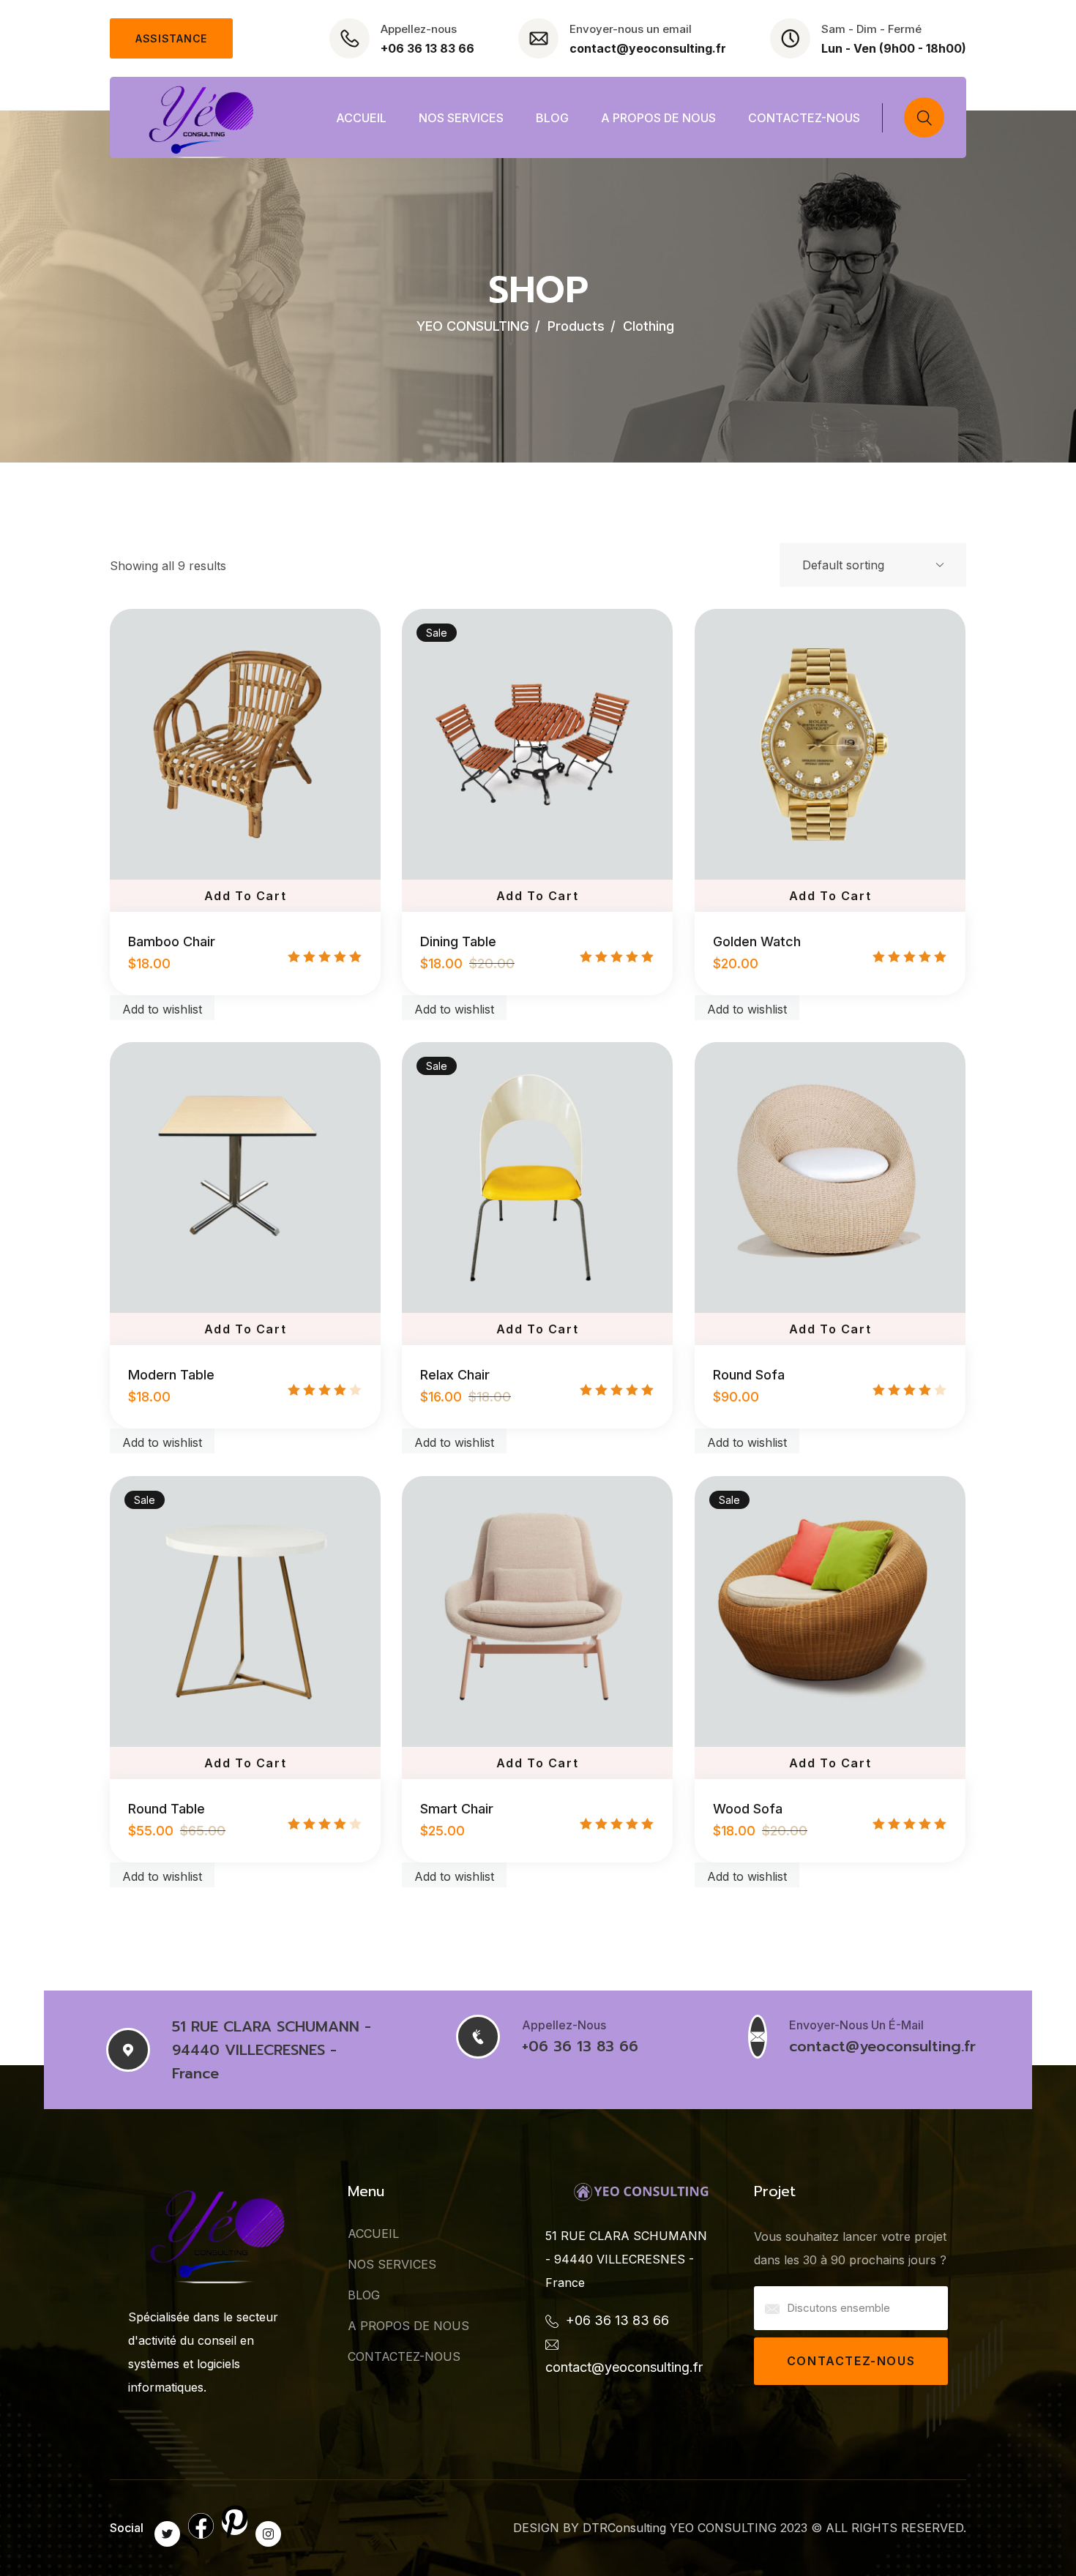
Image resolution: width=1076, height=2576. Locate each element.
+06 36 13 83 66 (427, 48)
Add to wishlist (162, 1009)
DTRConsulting (624, 2528)
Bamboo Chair (172, 941)
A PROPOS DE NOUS (658, 118)
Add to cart (246, 896)
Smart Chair (457, 1809)
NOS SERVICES (461, 118)
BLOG (552, 118)
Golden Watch (757, 941)
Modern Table (171, 1375)
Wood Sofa (748, 1809)
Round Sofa (749, 1375)
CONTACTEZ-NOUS (804, 118)
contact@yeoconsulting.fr (648, 48)
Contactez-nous (851, 2361)
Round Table (167, 1809)
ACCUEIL (361, 118)
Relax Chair (455, 1375)
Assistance (171, 38)
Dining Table (458, 941)
